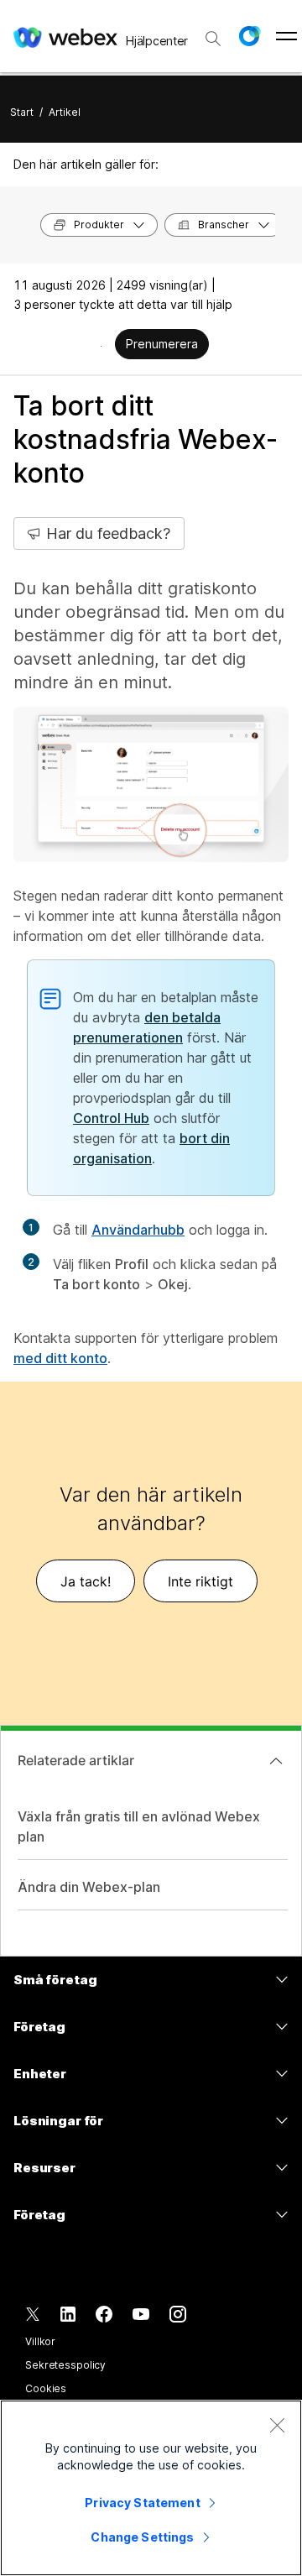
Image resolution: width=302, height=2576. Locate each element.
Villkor (40, 2341)
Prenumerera (162, 344)
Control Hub (111, 1118)
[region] (151, 2488)
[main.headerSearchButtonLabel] (213, 33)
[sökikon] (213, 39)
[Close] (277, 2425)
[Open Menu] (286, 36)
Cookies (46, 2388)
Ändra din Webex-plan (89, 1887)
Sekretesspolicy (65, 2365)
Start (22, 112)
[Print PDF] (101, 346)
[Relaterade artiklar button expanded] (276, 1761)
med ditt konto (60, 1358)
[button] (249, 36)
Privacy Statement (142, 2503)
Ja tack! (86, 1581)
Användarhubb (138, 1230)
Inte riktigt (200, 1581)
